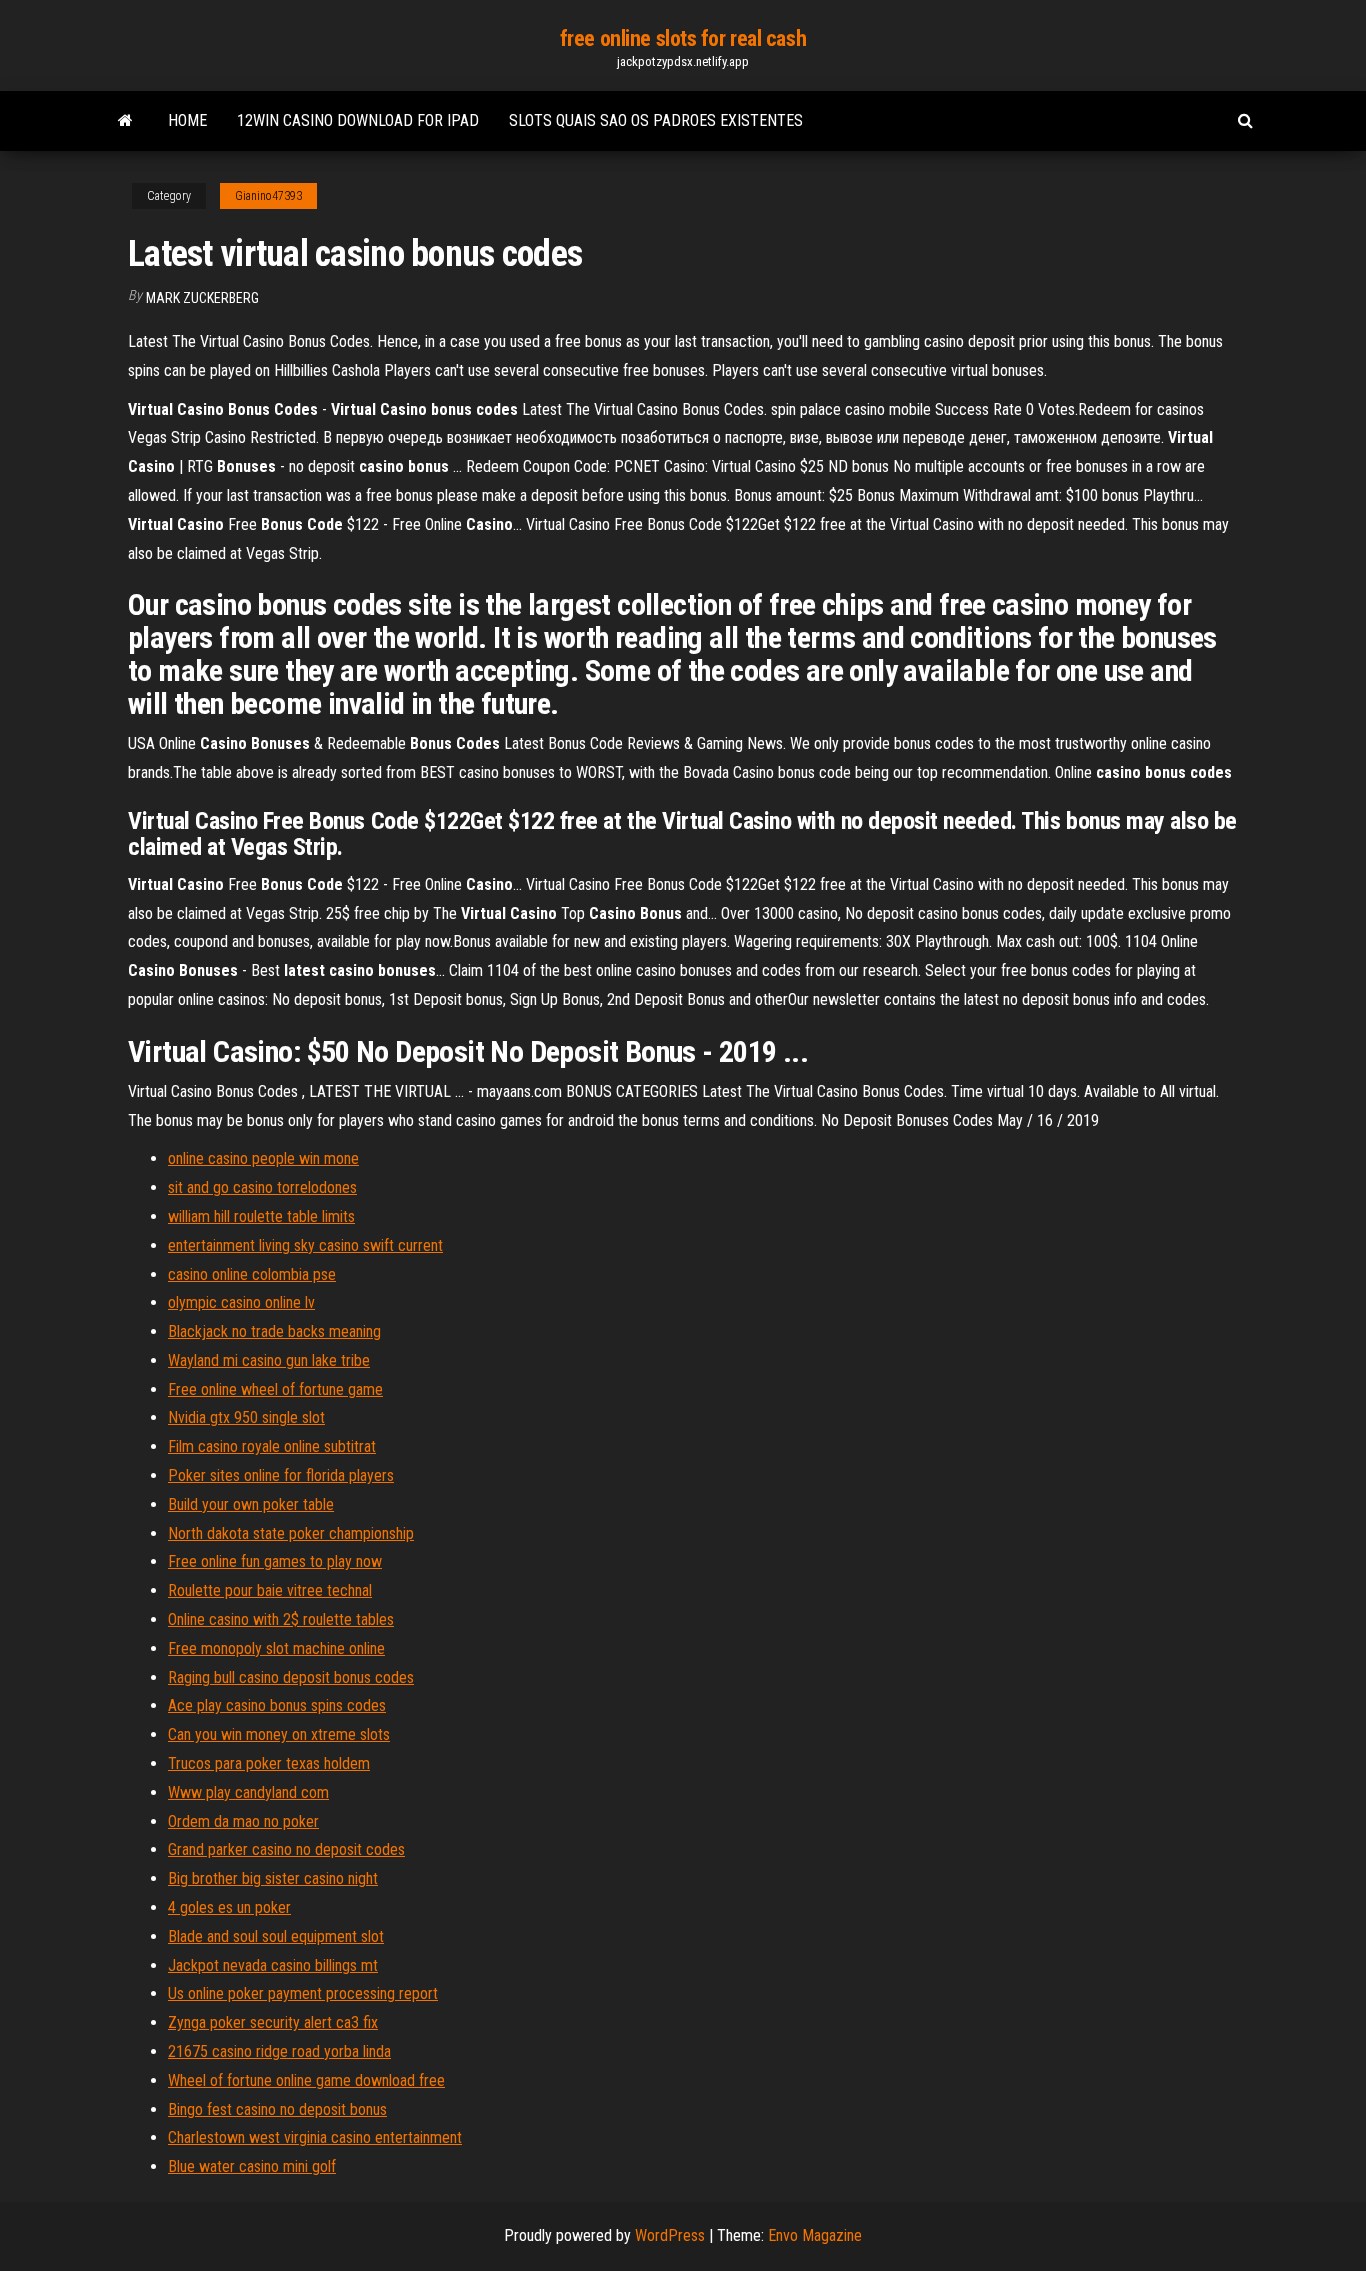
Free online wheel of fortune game (275, 1389)
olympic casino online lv (241, 1302)
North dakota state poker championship (291, 1533)
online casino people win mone (263, 1158)
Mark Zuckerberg (202, 298)
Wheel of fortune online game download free (306, 2080)
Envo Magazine (815, 2235)
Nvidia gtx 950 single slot (246, 1417)
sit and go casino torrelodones (262, 1187)
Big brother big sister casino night (273, 1878)
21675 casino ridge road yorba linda (279, 2051)
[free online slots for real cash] (125, 121)
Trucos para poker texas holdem (269, 1763)
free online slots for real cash (683, 38)
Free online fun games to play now (275, 1561)
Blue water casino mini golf (252, 2166)
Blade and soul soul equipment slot (276, 1936)
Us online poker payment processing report (303, 1993)
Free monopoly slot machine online (276, 1648)
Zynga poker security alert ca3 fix (273, 2022)
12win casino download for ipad (358, 120)
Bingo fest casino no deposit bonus (277, 2109)
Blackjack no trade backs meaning (274, 1331)
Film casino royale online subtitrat (272, 1446)
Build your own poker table (251, 1504)
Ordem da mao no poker (243, 1821)
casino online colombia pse (252, 1274)
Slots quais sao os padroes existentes (656, 120)
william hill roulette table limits (261, 1216)
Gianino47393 (268, 196)
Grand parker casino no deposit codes (286, 1849)
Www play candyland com (248, 1792)
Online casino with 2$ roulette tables (281, 1619)
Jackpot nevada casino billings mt (273, 1965)
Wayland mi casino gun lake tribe (269, 1360)
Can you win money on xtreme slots (279, 1734)
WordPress (670, 2235)
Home (187, 120)
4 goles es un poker (229, 1907)
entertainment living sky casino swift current (305, 1245)
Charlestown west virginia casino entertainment (315, 2137)
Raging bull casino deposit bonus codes (291, 1677)
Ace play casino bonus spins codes (277, 1705)
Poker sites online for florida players (281, 1475)
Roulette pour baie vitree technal (270, 1590)
